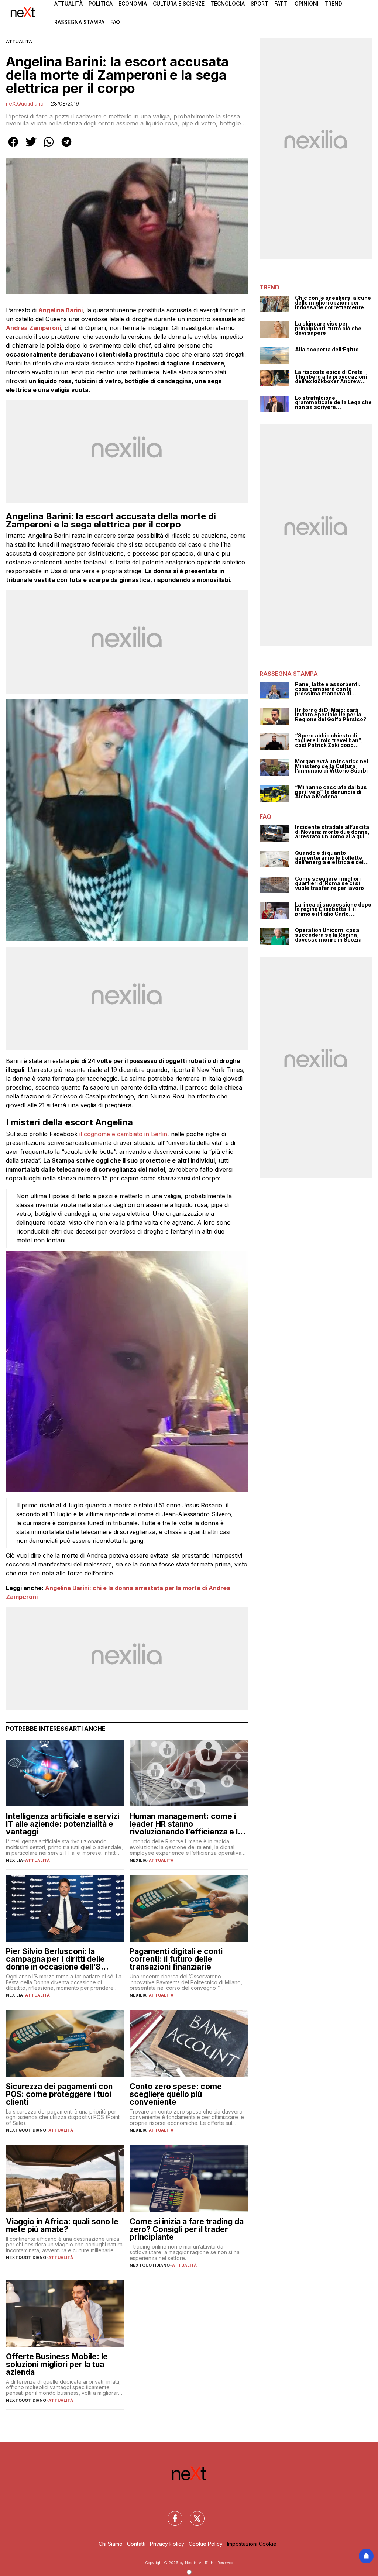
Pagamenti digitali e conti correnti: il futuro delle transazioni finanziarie (176, 1959)
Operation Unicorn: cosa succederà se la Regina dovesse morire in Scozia (328, 935)
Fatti (281, 4)
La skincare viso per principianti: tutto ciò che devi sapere (328, 329)
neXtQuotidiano (25, 104)
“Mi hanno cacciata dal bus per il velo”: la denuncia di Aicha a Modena (331, 792)
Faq (115, 22)
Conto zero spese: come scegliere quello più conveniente (176, 2094)
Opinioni (307, 4)
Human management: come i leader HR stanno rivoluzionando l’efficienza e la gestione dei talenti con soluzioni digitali (186, 1824)
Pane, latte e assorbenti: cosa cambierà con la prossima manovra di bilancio (328, 689)
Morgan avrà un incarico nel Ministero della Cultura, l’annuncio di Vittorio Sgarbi (331, 766)
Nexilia (14, 1860)
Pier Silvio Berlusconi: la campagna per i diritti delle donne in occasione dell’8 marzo (55, 1959)
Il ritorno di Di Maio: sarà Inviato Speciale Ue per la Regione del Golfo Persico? (331, 715)
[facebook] (13, 147)
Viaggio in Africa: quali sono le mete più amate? (62, 2225)
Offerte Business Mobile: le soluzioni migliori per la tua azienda (57, 2364)
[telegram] (66, 147)
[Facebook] (171, 2514)
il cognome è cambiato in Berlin (123, 1134)
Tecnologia (228, 4)
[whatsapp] (49, 147)
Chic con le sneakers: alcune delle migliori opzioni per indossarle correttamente (333, 303)
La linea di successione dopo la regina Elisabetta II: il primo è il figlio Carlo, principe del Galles (333, 909)
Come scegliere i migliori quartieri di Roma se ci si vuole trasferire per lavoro (329, 884)
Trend (333, 4)
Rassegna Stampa (79, 22)
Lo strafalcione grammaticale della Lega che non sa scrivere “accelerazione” (333, 403)
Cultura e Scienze (179, 4)
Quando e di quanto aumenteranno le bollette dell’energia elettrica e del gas (329, 858)
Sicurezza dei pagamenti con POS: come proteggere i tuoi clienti (59, 2094)
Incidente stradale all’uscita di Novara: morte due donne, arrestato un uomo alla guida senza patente (333, 832)
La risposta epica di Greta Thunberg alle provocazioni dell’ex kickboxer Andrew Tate (331, 377)
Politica (101, 4)
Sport (260, 4)
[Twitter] (193, 2514)
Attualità (68, 4)
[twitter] (31, 147)
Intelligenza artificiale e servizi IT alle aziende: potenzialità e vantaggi (63, 1824)
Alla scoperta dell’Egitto (327, 350)
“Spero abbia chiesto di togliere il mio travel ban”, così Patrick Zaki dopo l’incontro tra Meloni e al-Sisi (333, 740)
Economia (133, 4)
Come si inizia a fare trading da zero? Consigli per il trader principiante (187, 2229)
